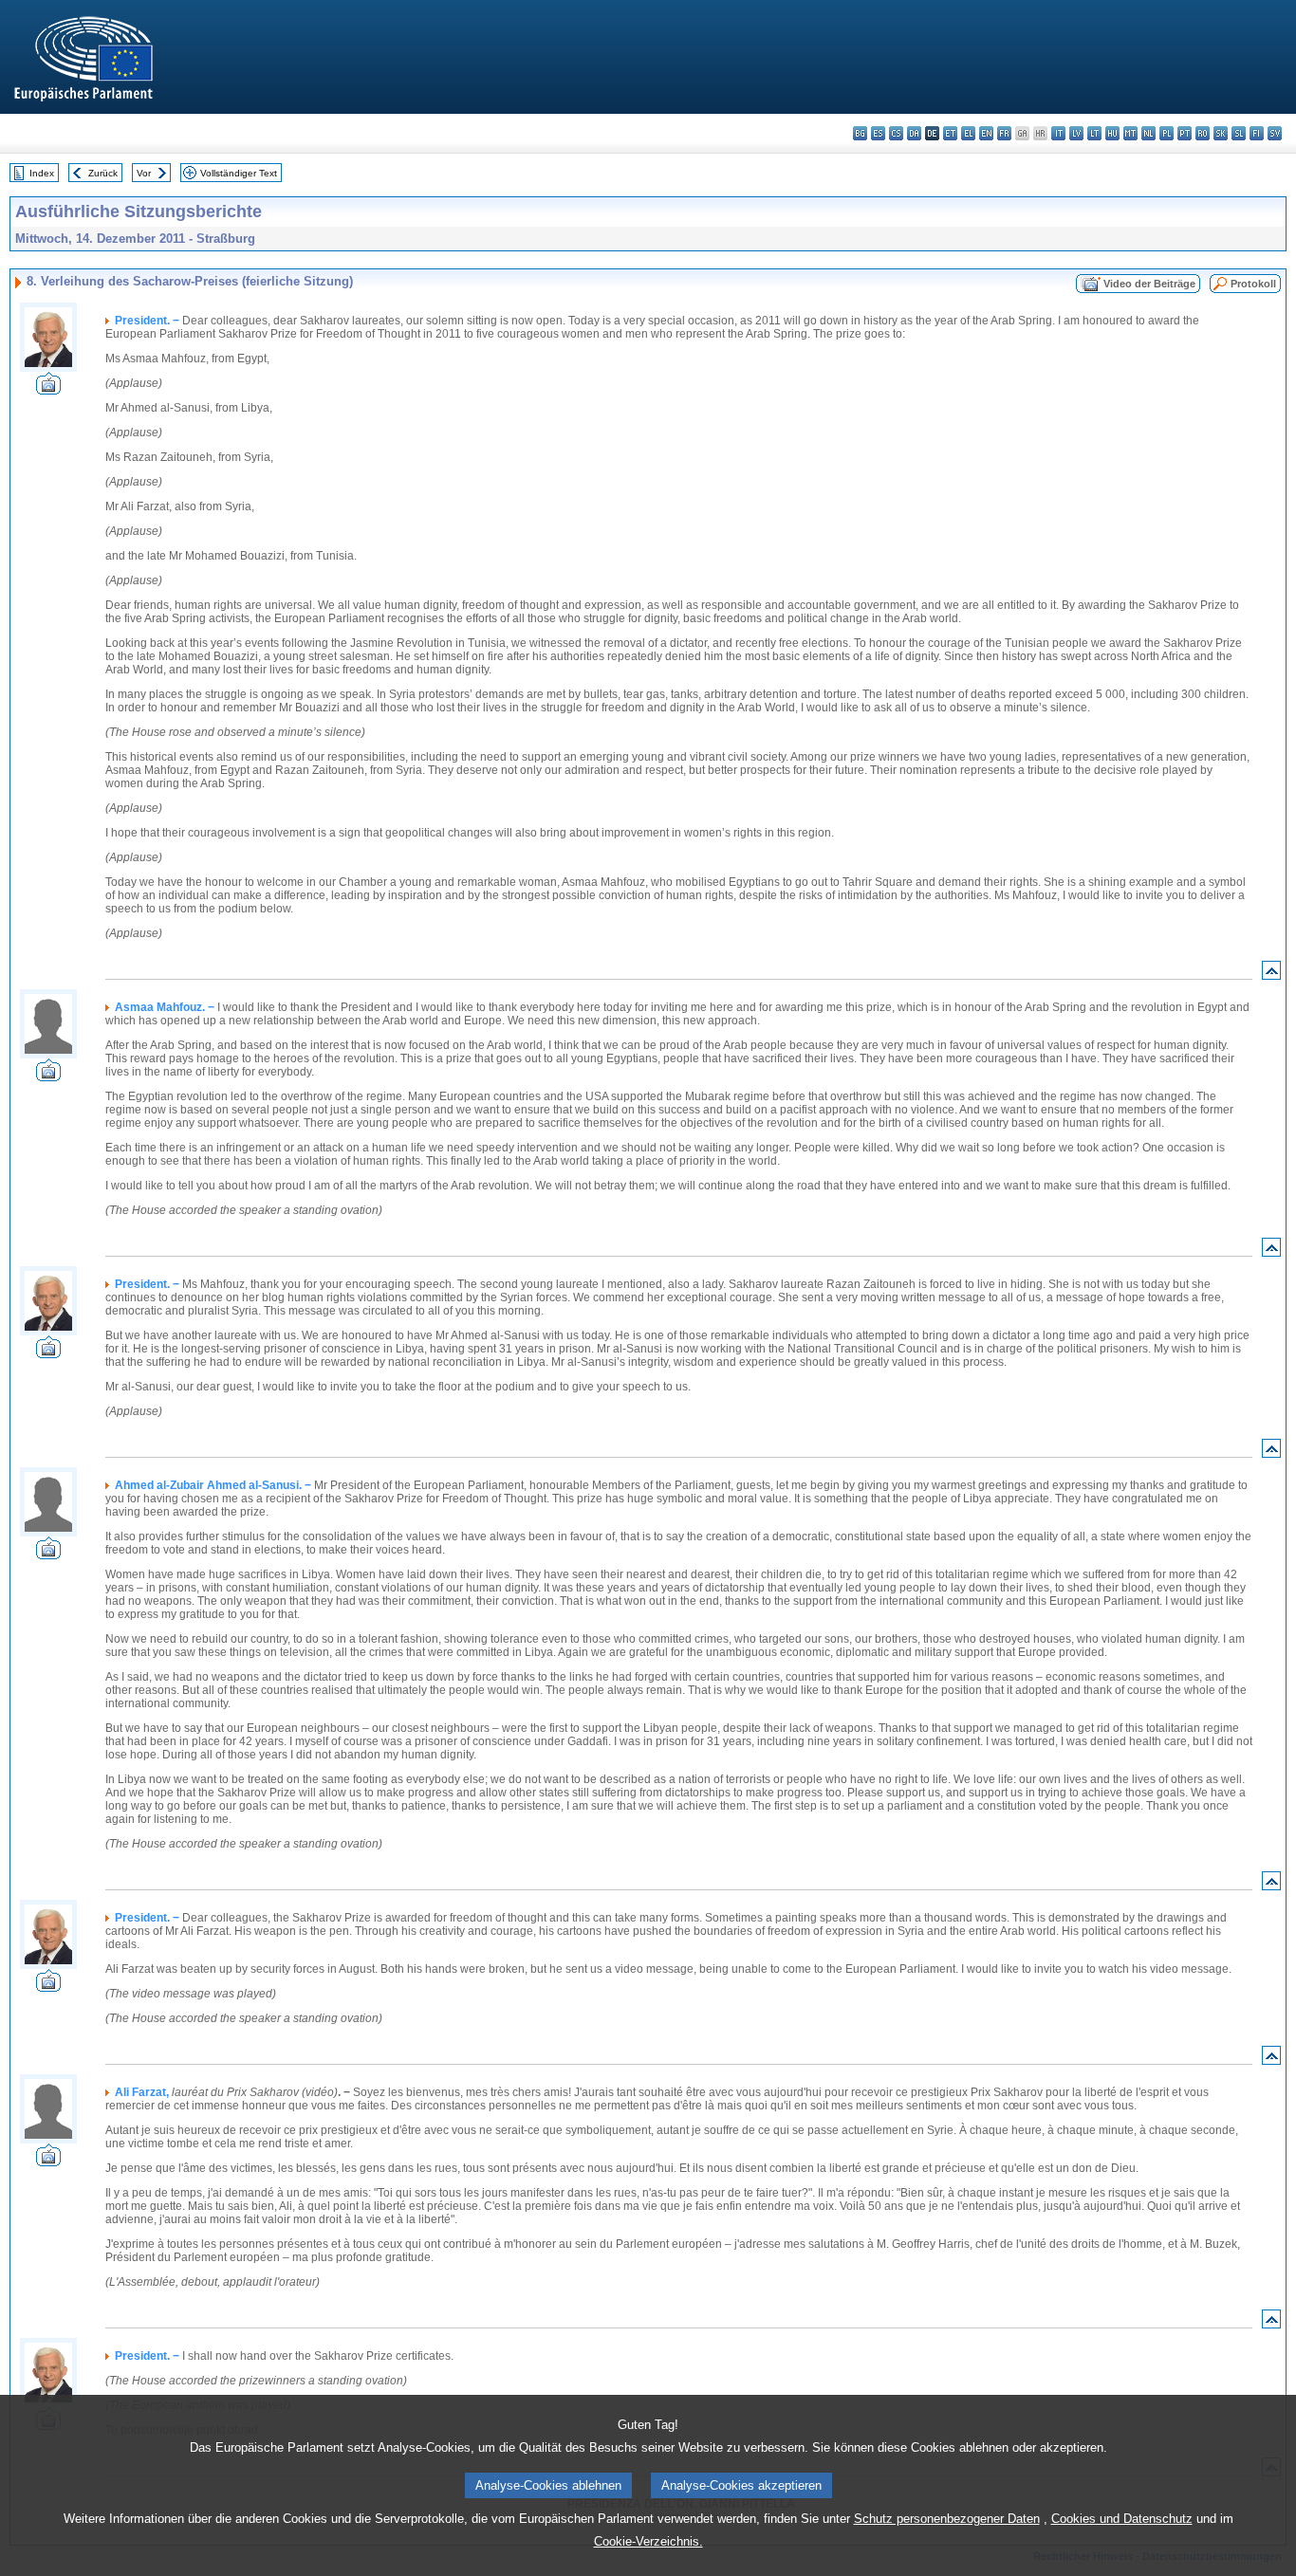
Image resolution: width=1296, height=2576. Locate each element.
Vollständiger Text (239, 173)
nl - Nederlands (1148, 133)
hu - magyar (1112, 133)
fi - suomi (1257, 133)
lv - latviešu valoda (1076, 133)
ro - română (1203, 133)
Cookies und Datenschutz (1122, 2519)
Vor (144, 173)
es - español (878, 133)
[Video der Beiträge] (48, 389)
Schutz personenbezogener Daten (947, 2519)
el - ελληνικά (968, 133)
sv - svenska (1275, 133)
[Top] (1271, 975)
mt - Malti (1130, 133)
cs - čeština (896, 133)
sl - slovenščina (1239, 133)
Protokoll (1253, 284)
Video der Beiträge (1149, 284)
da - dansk (914, 133)
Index (42, 173)
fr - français (1004, 133)
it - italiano (1058, 133)
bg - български (860, 133)
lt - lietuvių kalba (1094, 133)
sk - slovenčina (1221, 133)
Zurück (103, 173)
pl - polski (1166, 133)
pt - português (1185, 133)
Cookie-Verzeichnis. (648, 2541)
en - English (986, 133)
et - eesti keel (950, 133)
